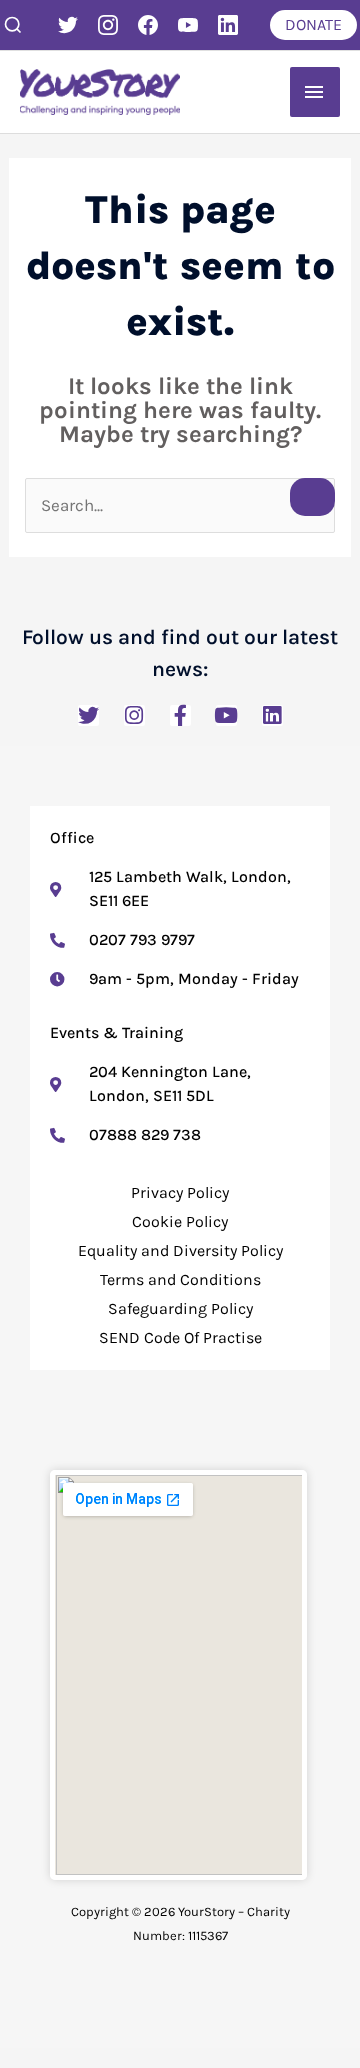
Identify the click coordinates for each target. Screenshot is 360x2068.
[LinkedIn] (228, 25)
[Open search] (13, 25)
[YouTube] (188, 25)
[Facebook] (148, 25)
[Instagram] (108, 25)
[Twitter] (68, 25)
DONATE (313, 24)
